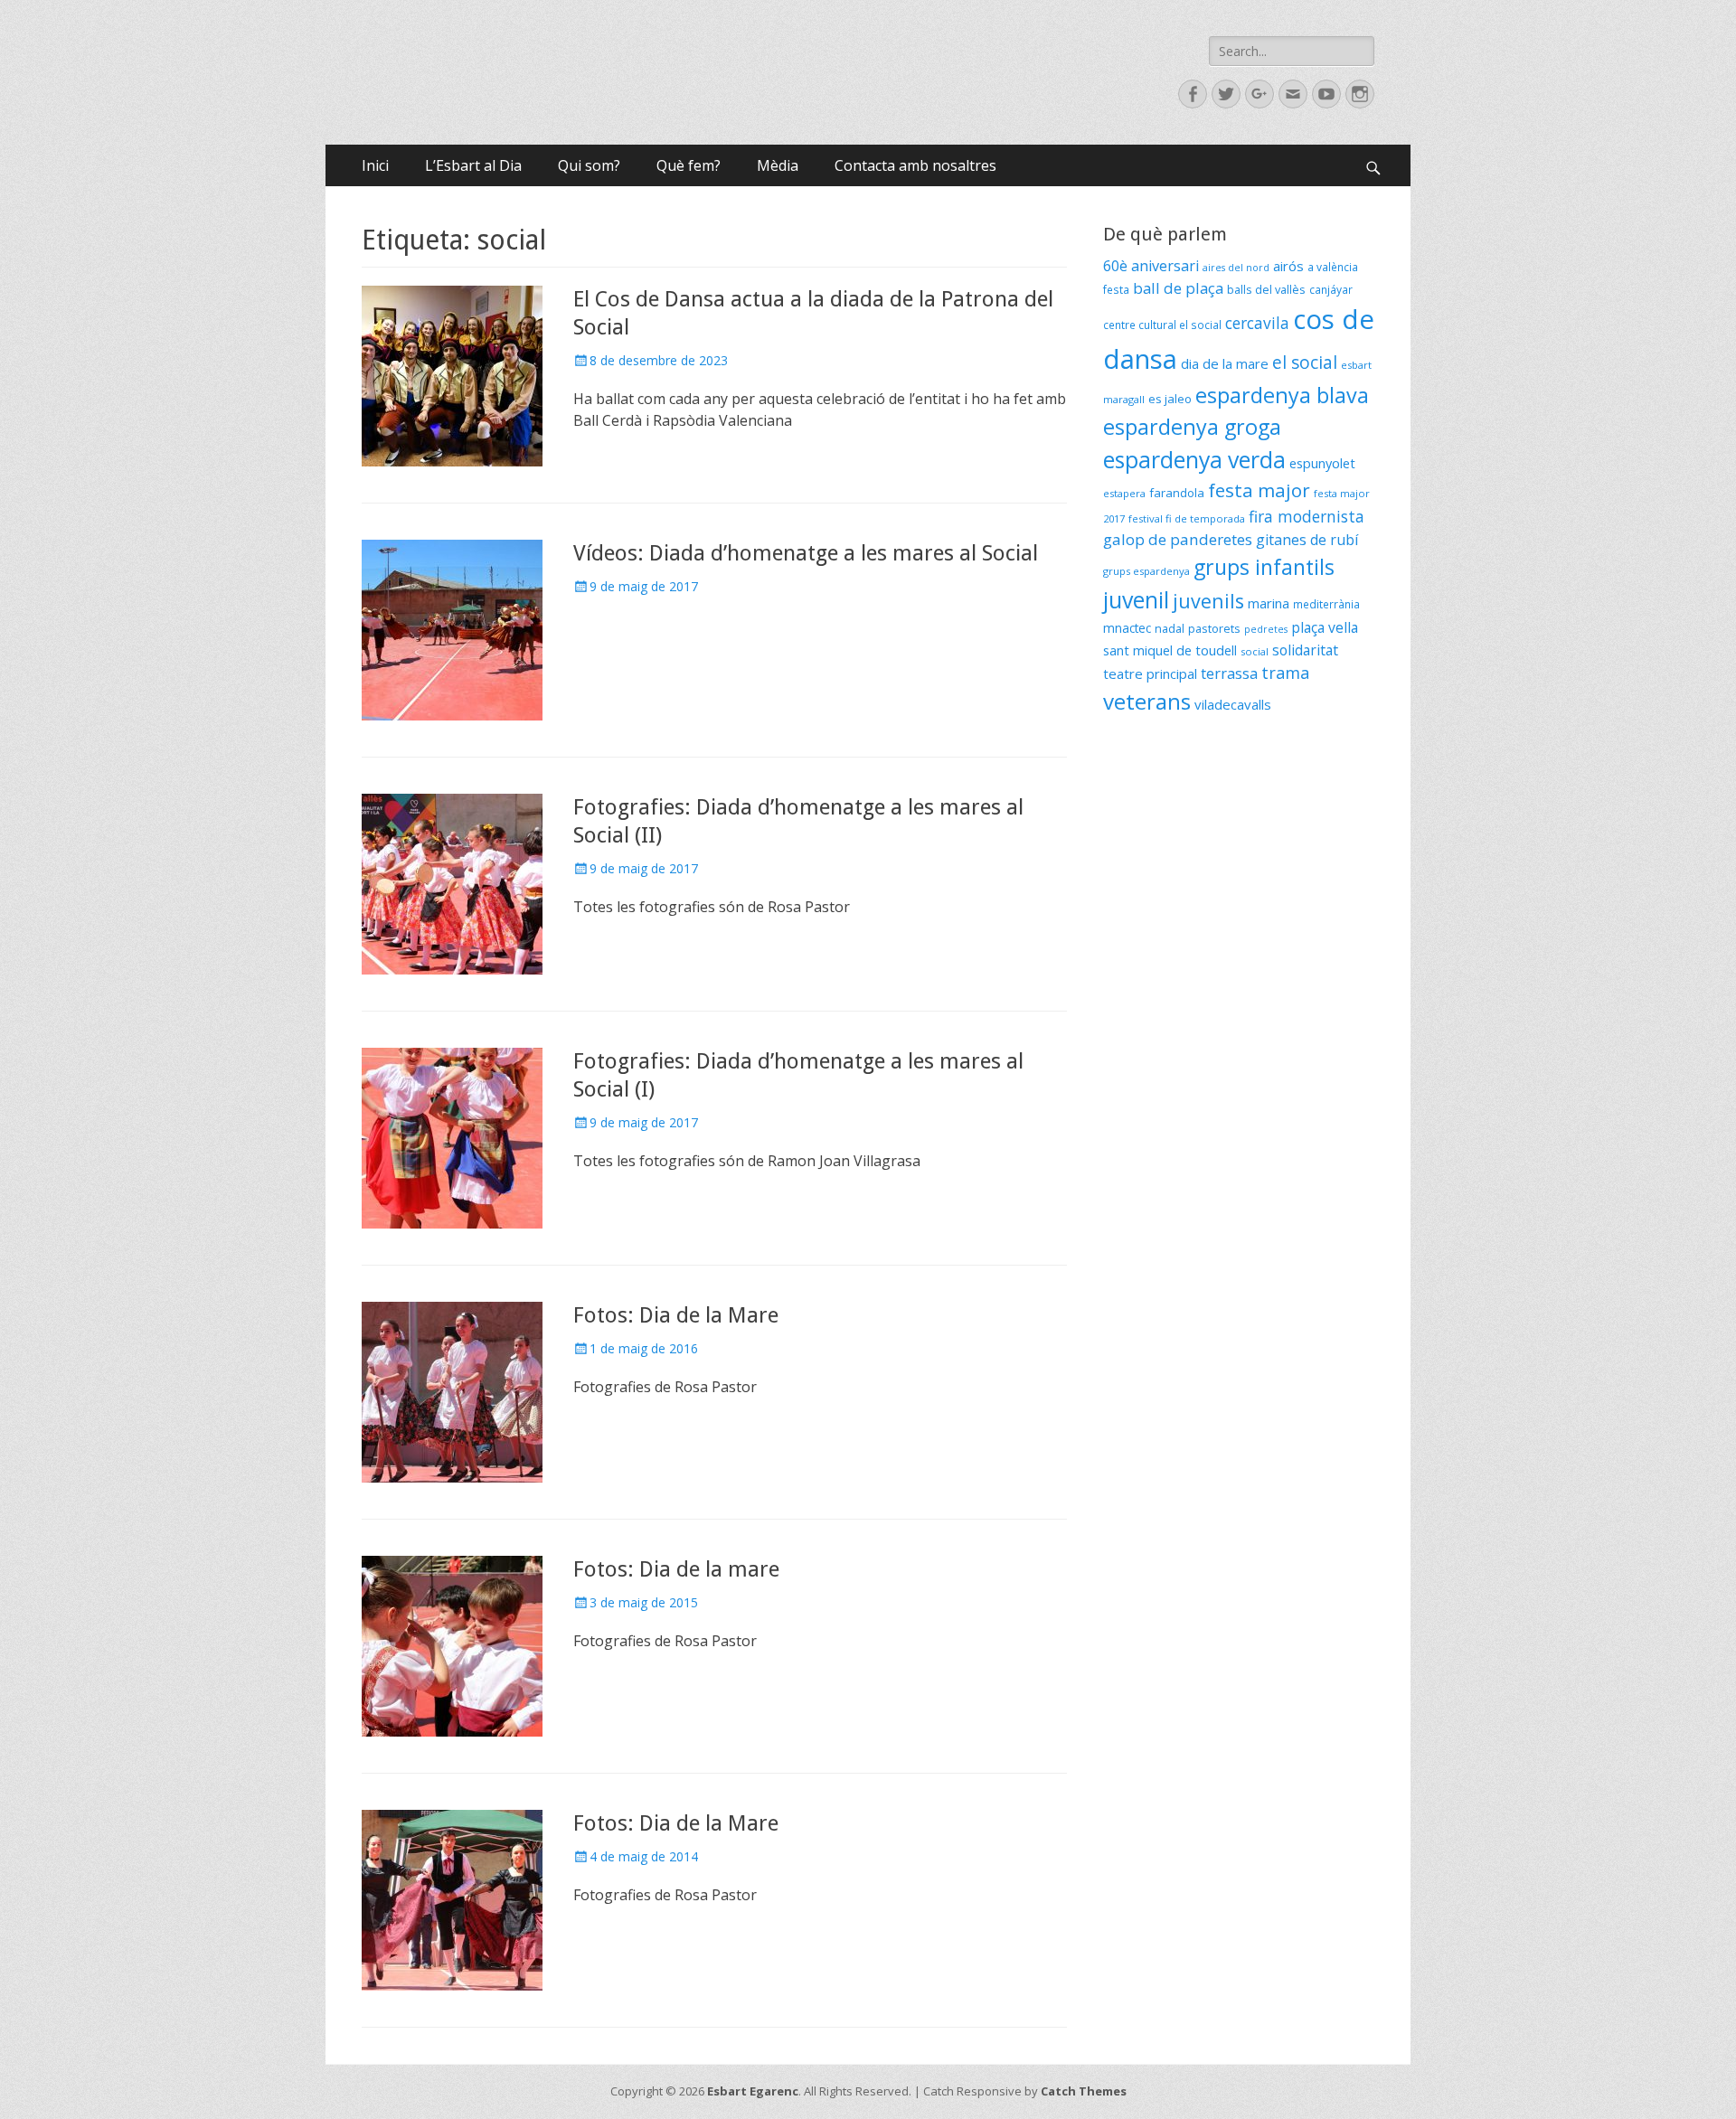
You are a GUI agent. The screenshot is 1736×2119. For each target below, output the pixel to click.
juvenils (1208, 601)
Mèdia (778, 165)
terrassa (1229, 673)
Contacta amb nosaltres (915, 165)
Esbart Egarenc (753, 2091)
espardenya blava (1282, 395)
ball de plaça (1178, 288)
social (1255, 651)
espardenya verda (1194, 459)
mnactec (1127, 628)
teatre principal (1150, 673)
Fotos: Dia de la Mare (676, 1315)
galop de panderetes (1178, 539)
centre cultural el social (1162, 325)
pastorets (1214, 629)
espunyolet (1322, 463)
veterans (1147, 701)
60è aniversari (1151, 266)
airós (1288, 266)
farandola (1177, 493)
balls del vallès (1266, 290)
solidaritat (1305, 650)
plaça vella (1325, 627)
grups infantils (1264, 567)
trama (1285, 673)
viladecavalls (1233, 704)
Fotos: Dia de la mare (676, 1569)
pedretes (1266, 629)
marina (1269, 603)
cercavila (1257, 323)
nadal (1170, 629)
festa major (1259, 490)
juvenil (1136, 599)
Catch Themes (1084, 2091)
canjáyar (1331, 290)
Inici (375, 165)
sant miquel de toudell (1170, 650)
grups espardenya (1146, 571)
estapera (1124, 493)
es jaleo (1170, 399)
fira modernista (1307, 516)
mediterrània (1326, 604)
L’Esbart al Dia (473, 165)
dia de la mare (1225, 363)
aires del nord (1236, 268)
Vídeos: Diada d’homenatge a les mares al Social (806, 553)
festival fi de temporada (1187, 518)
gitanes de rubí (1307, 540)
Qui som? (589, 165)
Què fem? (689, 165)
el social (1305, 363)
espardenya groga (1192, 427)
